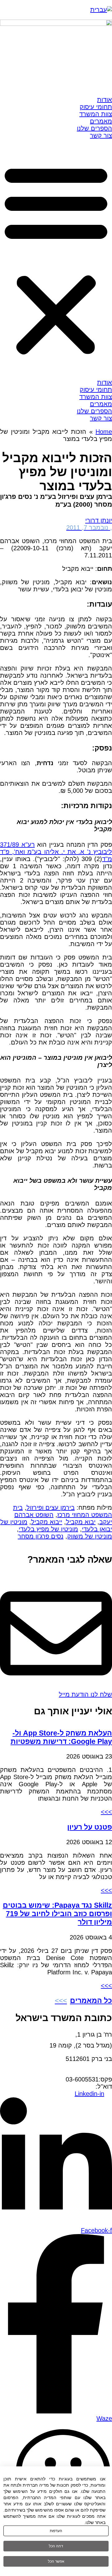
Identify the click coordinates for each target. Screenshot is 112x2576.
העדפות (56, 2531)
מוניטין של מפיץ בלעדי (48, 1529)
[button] (56, 259)
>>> (106, 1812)
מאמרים (101, 121)
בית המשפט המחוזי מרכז (63, 1511)
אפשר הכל (56, 2561)
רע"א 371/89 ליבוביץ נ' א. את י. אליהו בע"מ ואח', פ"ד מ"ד (56, 852)
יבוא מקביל (81, 1522)
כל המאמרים (91, 2001)
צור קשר (101, 135)
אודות (105, 100)
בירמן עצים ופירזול (51, 1508)
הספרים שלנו (94, 128)
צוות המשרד (96, 114)
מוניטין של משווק (90, 1536)
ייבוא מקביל (47, 1522)
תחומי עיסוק (96, 107)
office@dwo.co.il (73, 2086)
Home (104, 432)
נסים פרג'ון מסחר (41, 1536)
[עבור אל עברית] (101, 10)
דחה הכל (56, 2546)
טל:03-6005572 (91, 2072)
